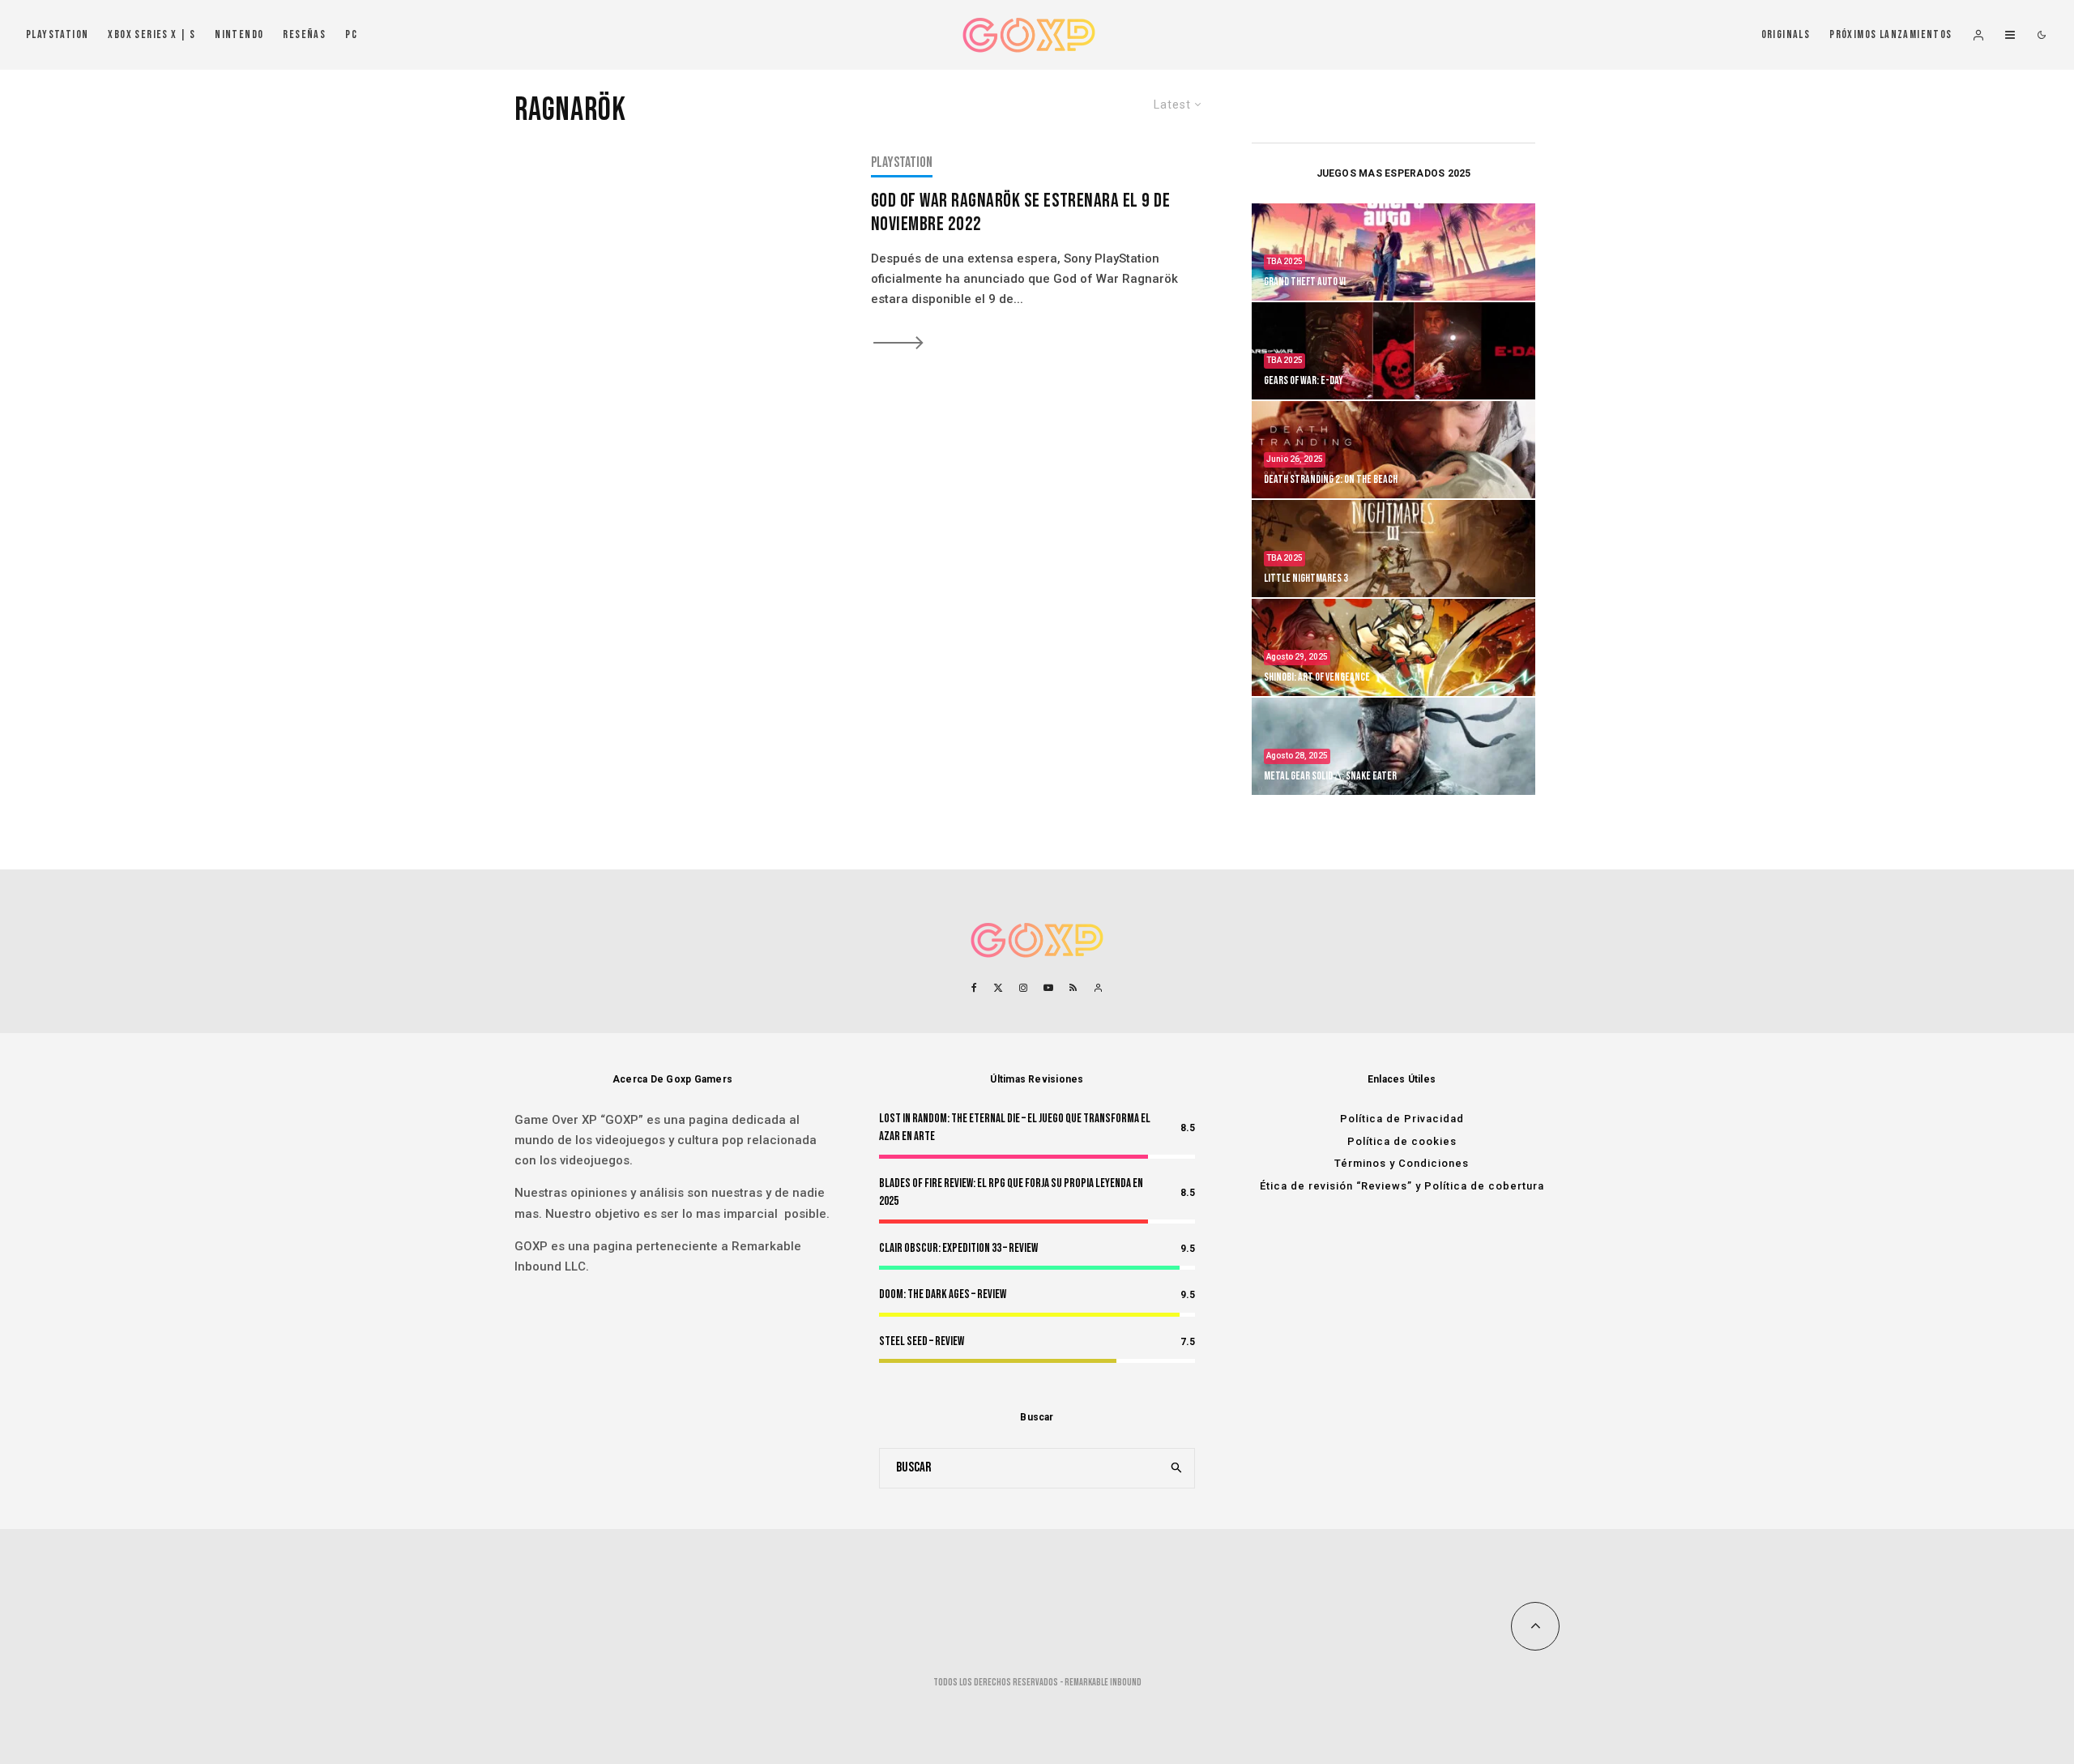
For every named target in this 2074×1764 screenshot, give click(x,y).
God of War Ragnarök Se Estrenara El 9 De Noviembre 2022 (1020, 213)
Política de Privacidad (1402, 1119)
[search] (1177, 1468)
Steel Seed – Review (922, 1341)
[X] (998, 988)
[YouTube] (1048, 988)
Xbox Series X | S (151, 34)
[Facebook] (974, 988)
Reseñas (304, 34)
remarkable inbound (1103, 1683)
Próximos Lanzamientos (1890, 34)
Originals (1786, 34)
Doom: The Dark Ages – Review (943, 1294)
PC (351, 34)
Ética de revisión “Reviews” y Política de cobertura (1402, 1186)
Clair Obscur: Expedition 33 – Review (958, 1248)
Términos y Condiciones (1402, 1163)
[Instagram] (1023, 988)
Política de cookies (1402, 1141)
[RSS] (1073, 988)
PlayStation (57, 34)
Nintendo (239, 34)
